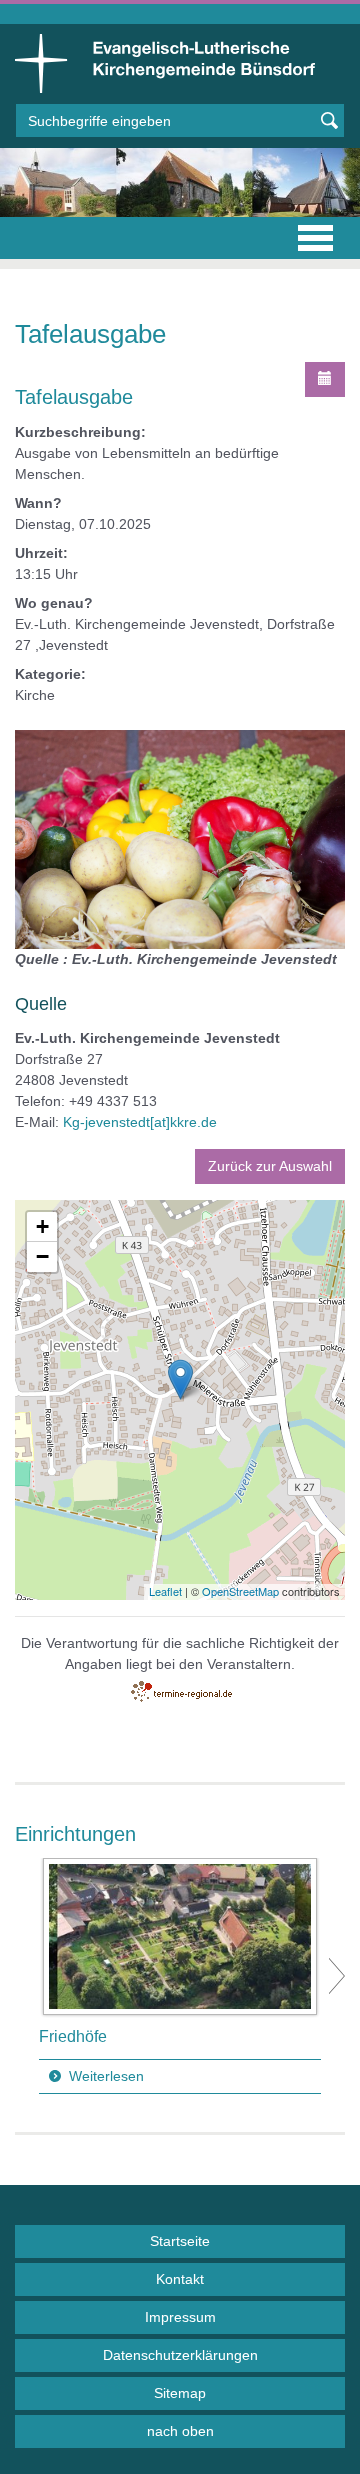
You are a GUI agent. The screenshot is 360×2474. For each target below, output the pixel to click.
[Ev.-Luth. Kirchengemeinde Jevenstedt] (180, 1379)
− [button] (42, 1256)
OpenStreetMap (240, 1591)
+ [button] (42, 1226)
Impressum (180, 2317)
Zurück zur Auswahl (270, 1166)
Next (337, 1976)
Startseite (180, 2241)
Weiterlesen (106, 2076)
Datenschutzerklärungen (180, 2355)
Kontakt (180, 2279)
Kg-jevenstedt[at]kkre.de (140, 1122)
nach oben (180, 2431)
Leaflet (165, 1591)
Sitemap (180, 2393)
